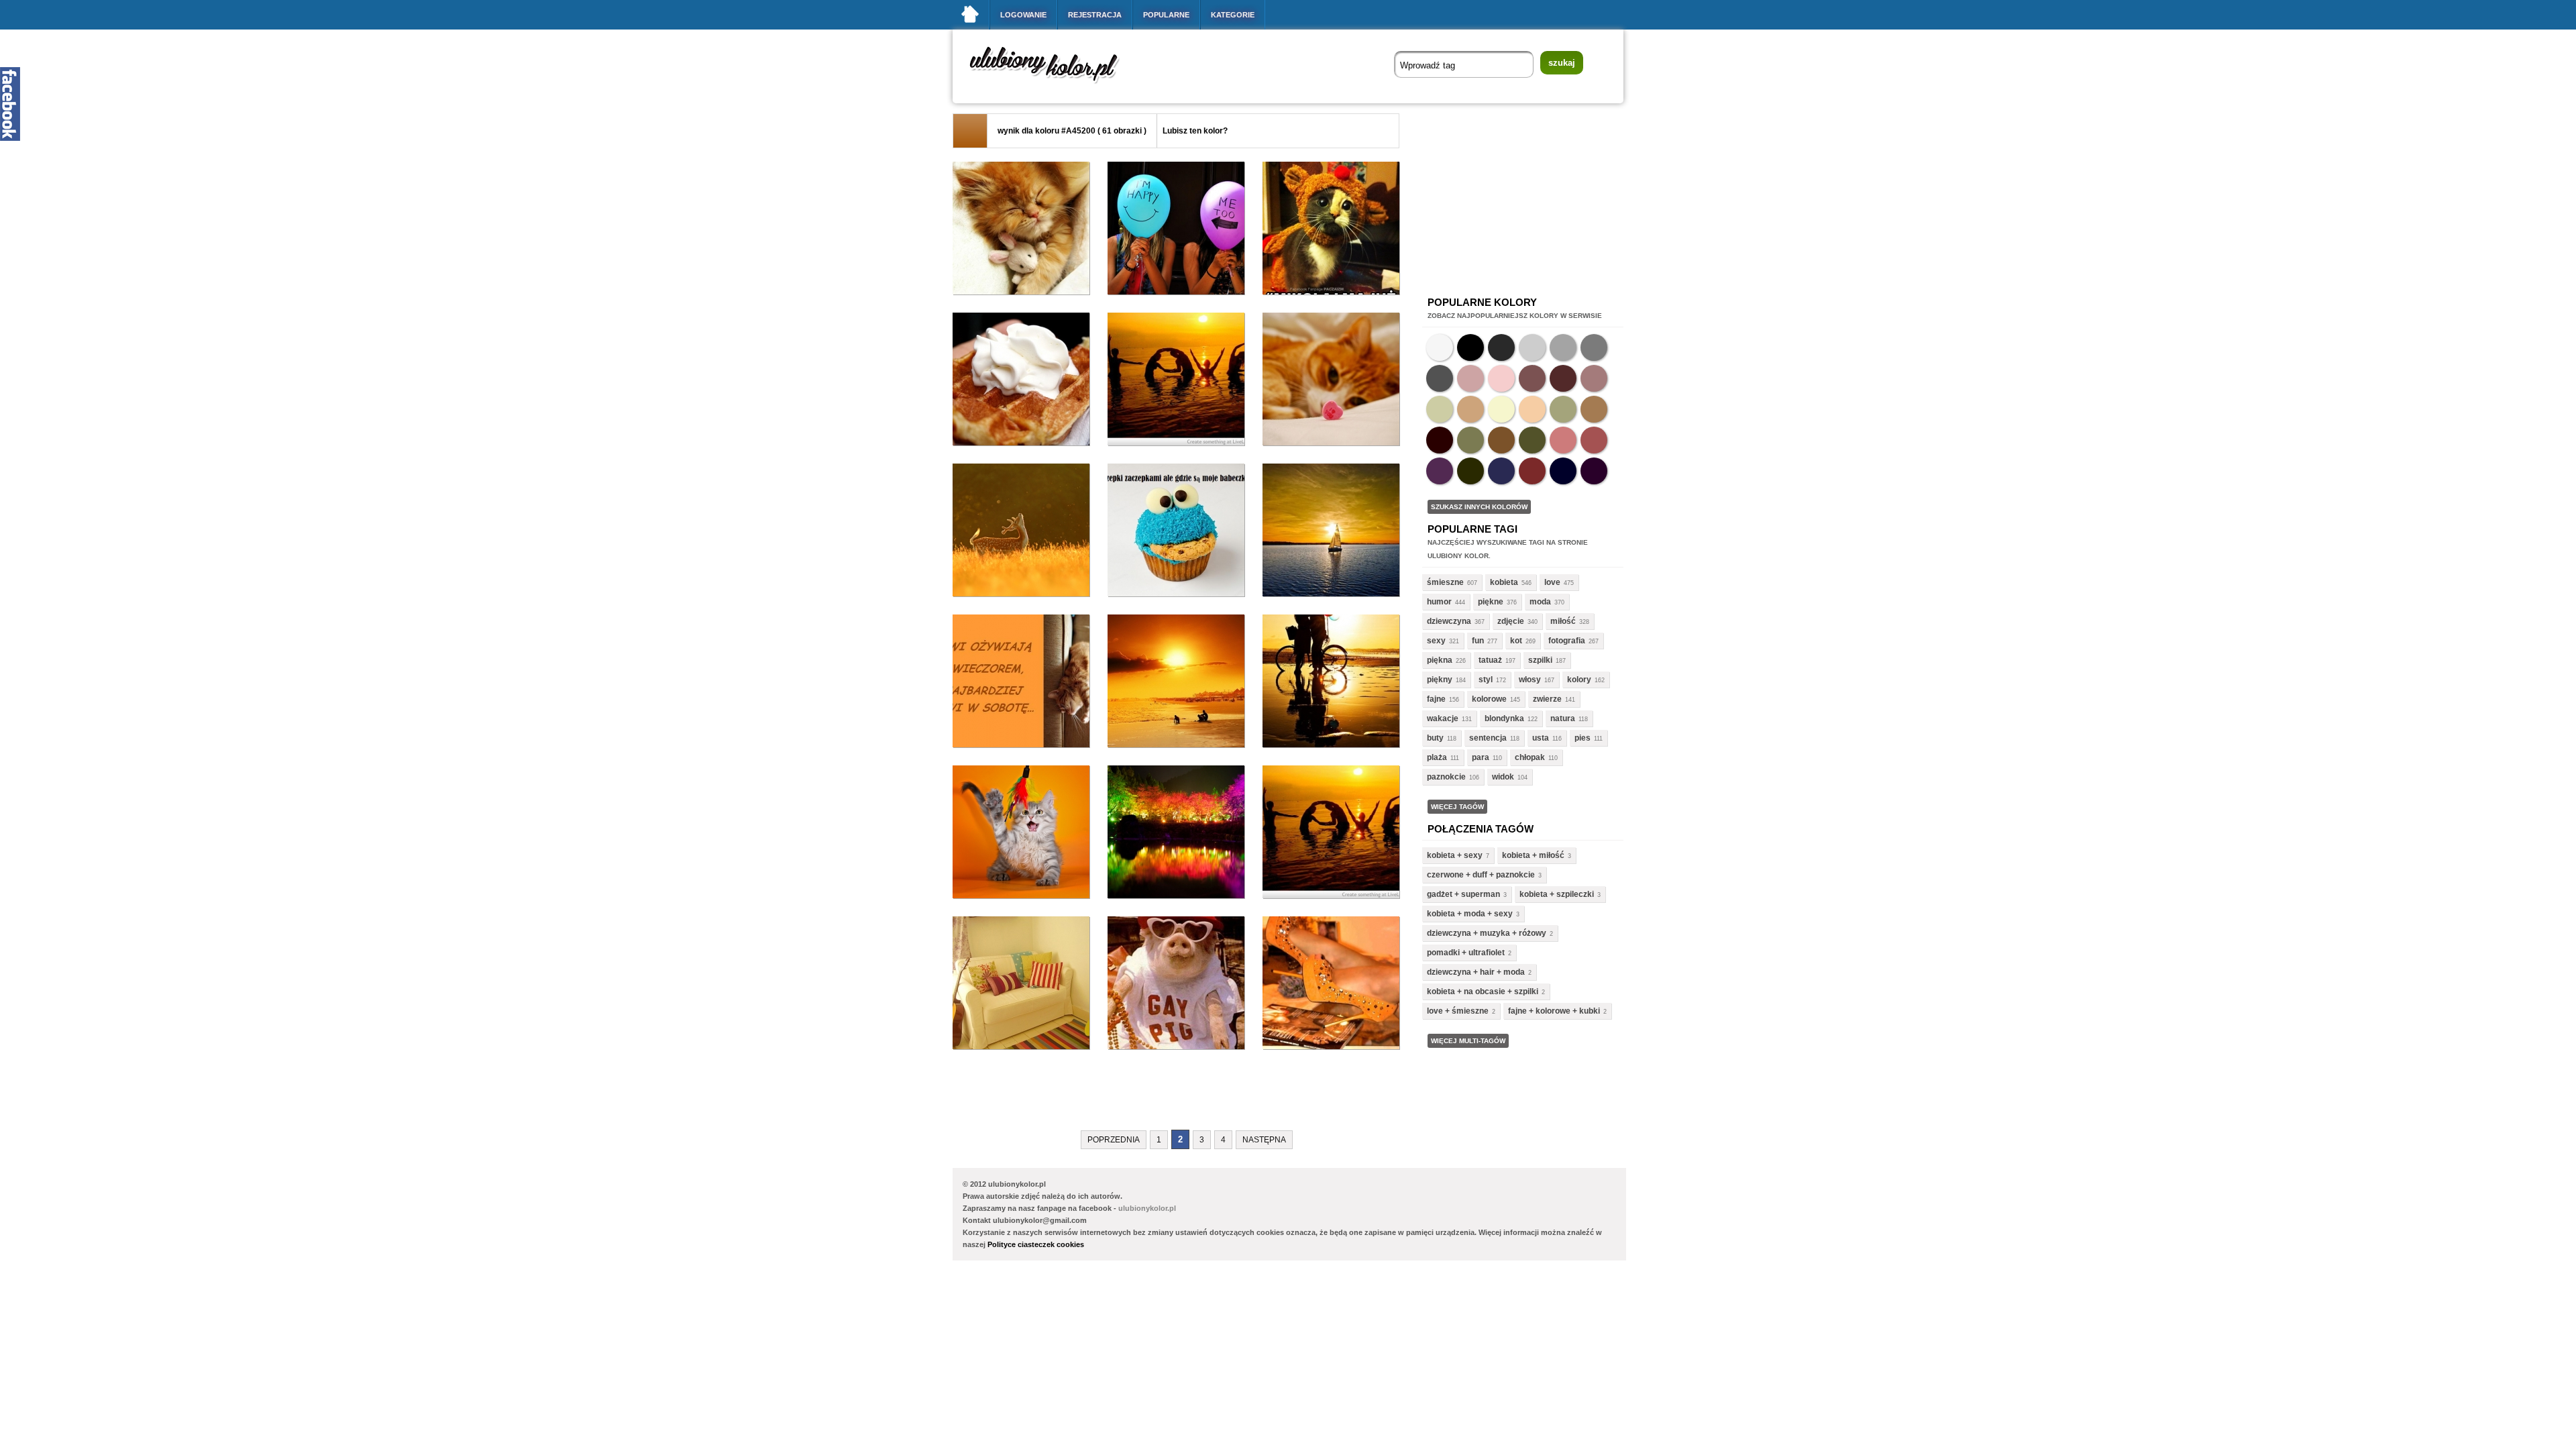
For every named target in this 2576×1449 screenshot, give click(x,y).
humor (1439, 602)
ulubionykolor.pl (1147, 1208)
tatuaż (1490, 660)
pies (1582, 738)
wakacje (1443, 718)
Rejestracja (1095, 15)
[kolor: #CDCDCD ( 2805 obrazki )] (1532, 347)
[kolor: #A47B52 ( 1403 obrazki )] (1594, 409)
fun (1478, 641)
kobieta (1504, 582)
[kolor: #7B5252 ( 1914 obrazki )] (1532, 378)
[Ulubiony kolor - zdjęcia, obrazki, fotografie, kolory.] (1053, 86)
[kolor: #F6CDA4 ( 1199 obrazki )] (1532, 409)
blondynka (1504, 718)
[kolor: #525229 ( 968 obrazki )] (1532, 440)
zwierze (1547, 699)
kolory (1579, 680)
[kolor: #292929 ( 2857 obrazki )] (1501, 347)
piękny (1440, 680)
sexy (1436, 641)
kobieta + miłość (1533, 855)
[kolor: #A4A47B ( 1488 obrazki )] (1563, 409)
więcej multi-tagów (1468, 1041)
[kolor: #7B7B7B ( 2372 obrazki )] (1594, 347)
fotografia (1567, 641)
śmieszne (1445, 582)
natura (1563, 718)
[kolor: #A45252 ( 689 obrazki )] (1594, 440)
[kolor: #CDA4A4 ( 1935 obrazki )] (1470, 378)
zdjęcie (1511, 621)
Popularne (1166, 15)
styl (1486, 680)
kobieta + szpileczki (1557, 894)
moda (1540, 602)
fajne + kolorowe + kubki (1554, 1011)
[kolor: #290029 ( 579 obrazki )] (1594, 471)
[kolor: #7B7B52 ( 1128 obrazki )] (1470, 440)
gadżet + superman (1463, 894)
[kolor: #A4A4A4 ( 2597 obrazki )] (1563, 347)
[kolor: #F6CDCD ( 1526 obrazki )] (1501, 378)
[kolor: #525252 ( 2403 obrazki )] (1440, 378)
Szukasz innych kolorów (1479, 507)
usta (1541, 738)
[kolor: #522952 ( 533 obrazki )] (1440, 471)
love (1552, 582)
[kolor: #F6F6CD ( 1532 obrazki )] (1501, 409)
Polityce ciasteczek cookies (1036, 1244)
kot (1516, 641)
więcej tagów (1457, 807)
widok (1503, 777)
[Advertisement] (1197, 1097)
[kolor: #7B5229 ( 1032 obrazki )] (1501, 440)
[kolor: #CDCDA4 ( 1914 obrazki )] (1440, 409)
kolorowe (1489, 699)
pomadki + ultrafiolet (1466, 953)
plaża (1437, 757)
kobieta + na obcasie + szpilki (1483, 991)
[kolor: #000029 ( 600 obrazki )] (1563, 471)
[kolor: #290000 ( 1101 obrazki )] (1440, 440)
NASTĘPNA (1264, 1140)
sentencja (1488, 738)
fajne (1436, 699)
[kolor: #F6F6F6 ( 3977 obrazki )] (1440, 347)
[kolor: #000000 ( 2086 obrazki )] (1470, 347)
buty (1435, 738)
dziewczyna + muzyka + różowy (1487, 933)
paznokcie (1446, 777)
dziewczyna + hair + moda (1476, 972)
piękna (1440, 660)
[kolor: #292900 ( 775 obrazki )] (1470, 471)
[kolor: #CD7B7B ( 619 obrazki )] (1563, 440)
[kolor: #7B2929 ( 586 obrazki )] (1532, 471)
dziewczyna (1449, 621)
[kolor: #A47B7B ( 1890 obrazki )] (1594, 378)
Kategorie (1233, 15)
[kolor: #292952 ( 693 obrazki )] (1501, 471)
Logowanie (1023, 15)
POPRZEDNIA (1114, 1140)
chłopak (1530, 757)
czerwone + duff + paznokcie (1481, 875)
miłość (1563, 621)
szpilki (1540, 660)
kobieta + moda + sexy (1470, 914)
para (1481, 757)
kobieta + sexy (1455, 855)
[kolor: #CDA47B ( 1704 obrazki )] (1470, 409)
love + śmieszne (1458, 1011)
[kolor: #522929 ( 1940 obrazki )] (1563, 378)
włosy (1530, 680)
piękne (1491, 602)
